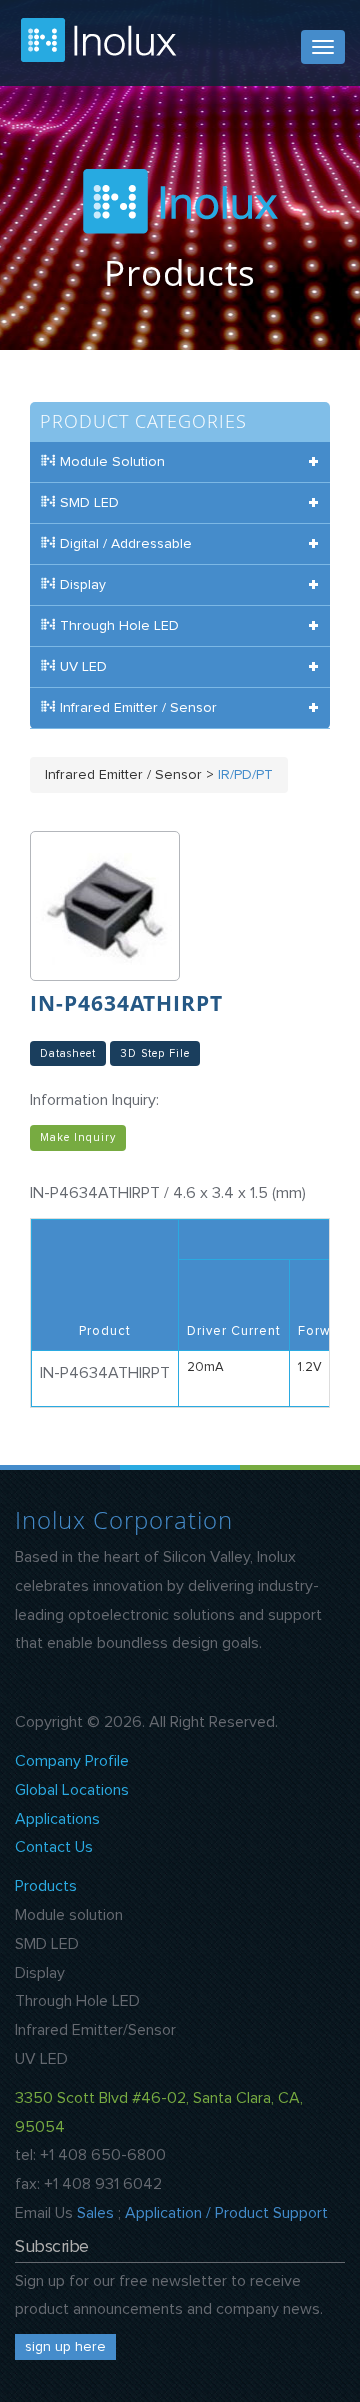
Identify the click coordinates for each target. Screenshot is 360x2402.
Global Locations (72, 1790)
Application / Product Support (226, 2213)
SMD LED (47, 1944)
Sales (95, 2213)
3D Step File (155, 1053)
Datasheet (68, 1053)
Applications (57, 1819)
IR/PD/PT (245, 775)
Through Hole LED (77, 2001)
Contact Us (54, 1847)
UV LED (41, 2059)
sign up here (65, 2347)
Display (40, 1973)
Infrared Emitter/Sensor (95, 2030)
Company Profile (72, 1761)
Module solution (69, 1915)
